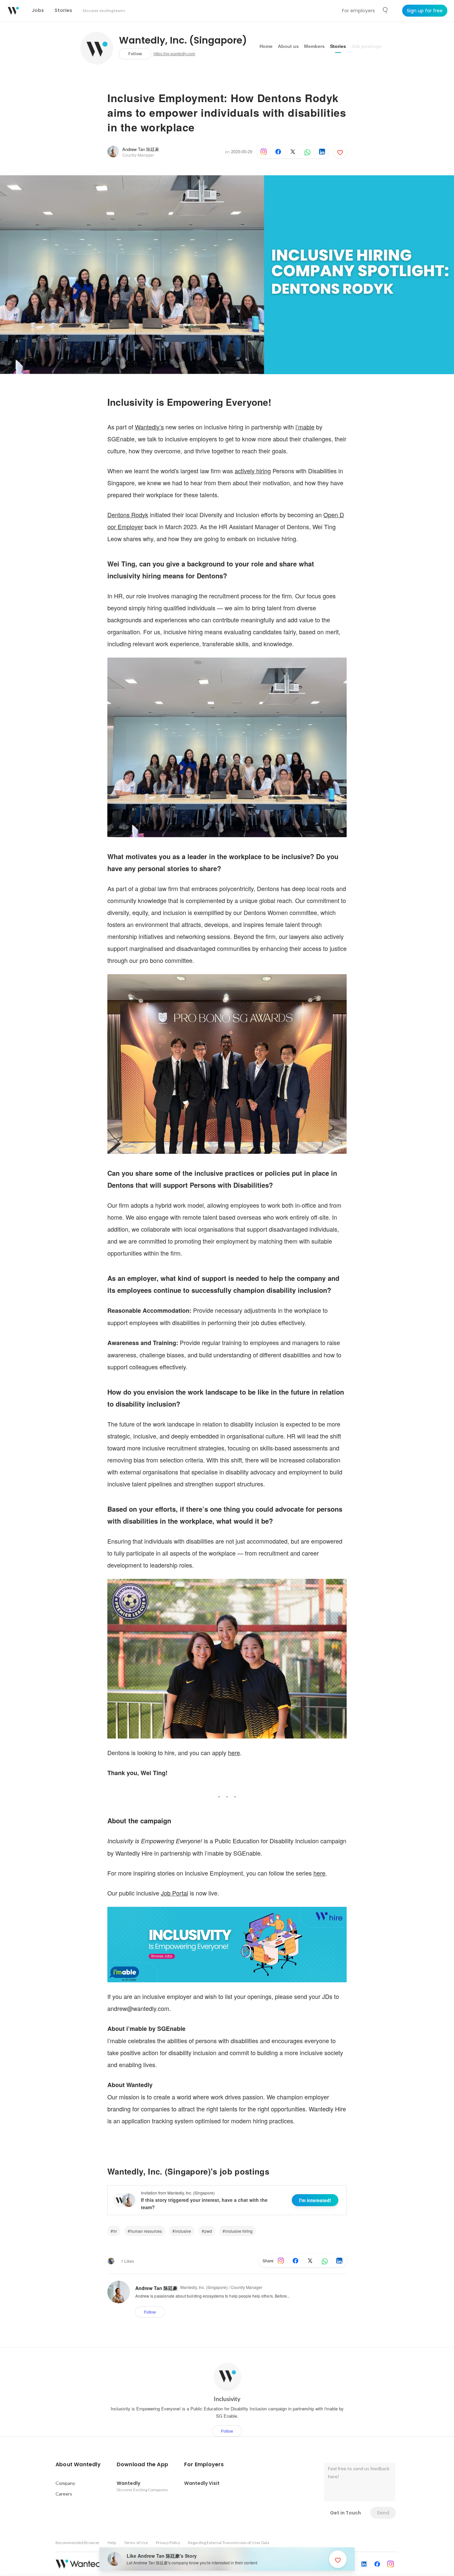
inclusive (183, 2231)
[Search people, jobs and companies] (386, 10)
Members (314, 46)
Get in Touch (345, 2513)
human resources (146, 2231)
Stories (338, 46)
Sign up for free (425, 11)
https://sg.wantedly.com (174, 54)
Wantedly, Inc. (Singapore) (183, 41)
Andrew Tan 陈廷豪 (141, 149)
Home (266, 46)
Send (383, 2513)
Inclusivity (227, 2399)
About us (288, 46)
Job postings (366, 46)
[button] (78, 2465)
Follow (135, 54)
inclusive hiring (239, 2231)
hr (115, 2231)
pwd (208, 2231)
